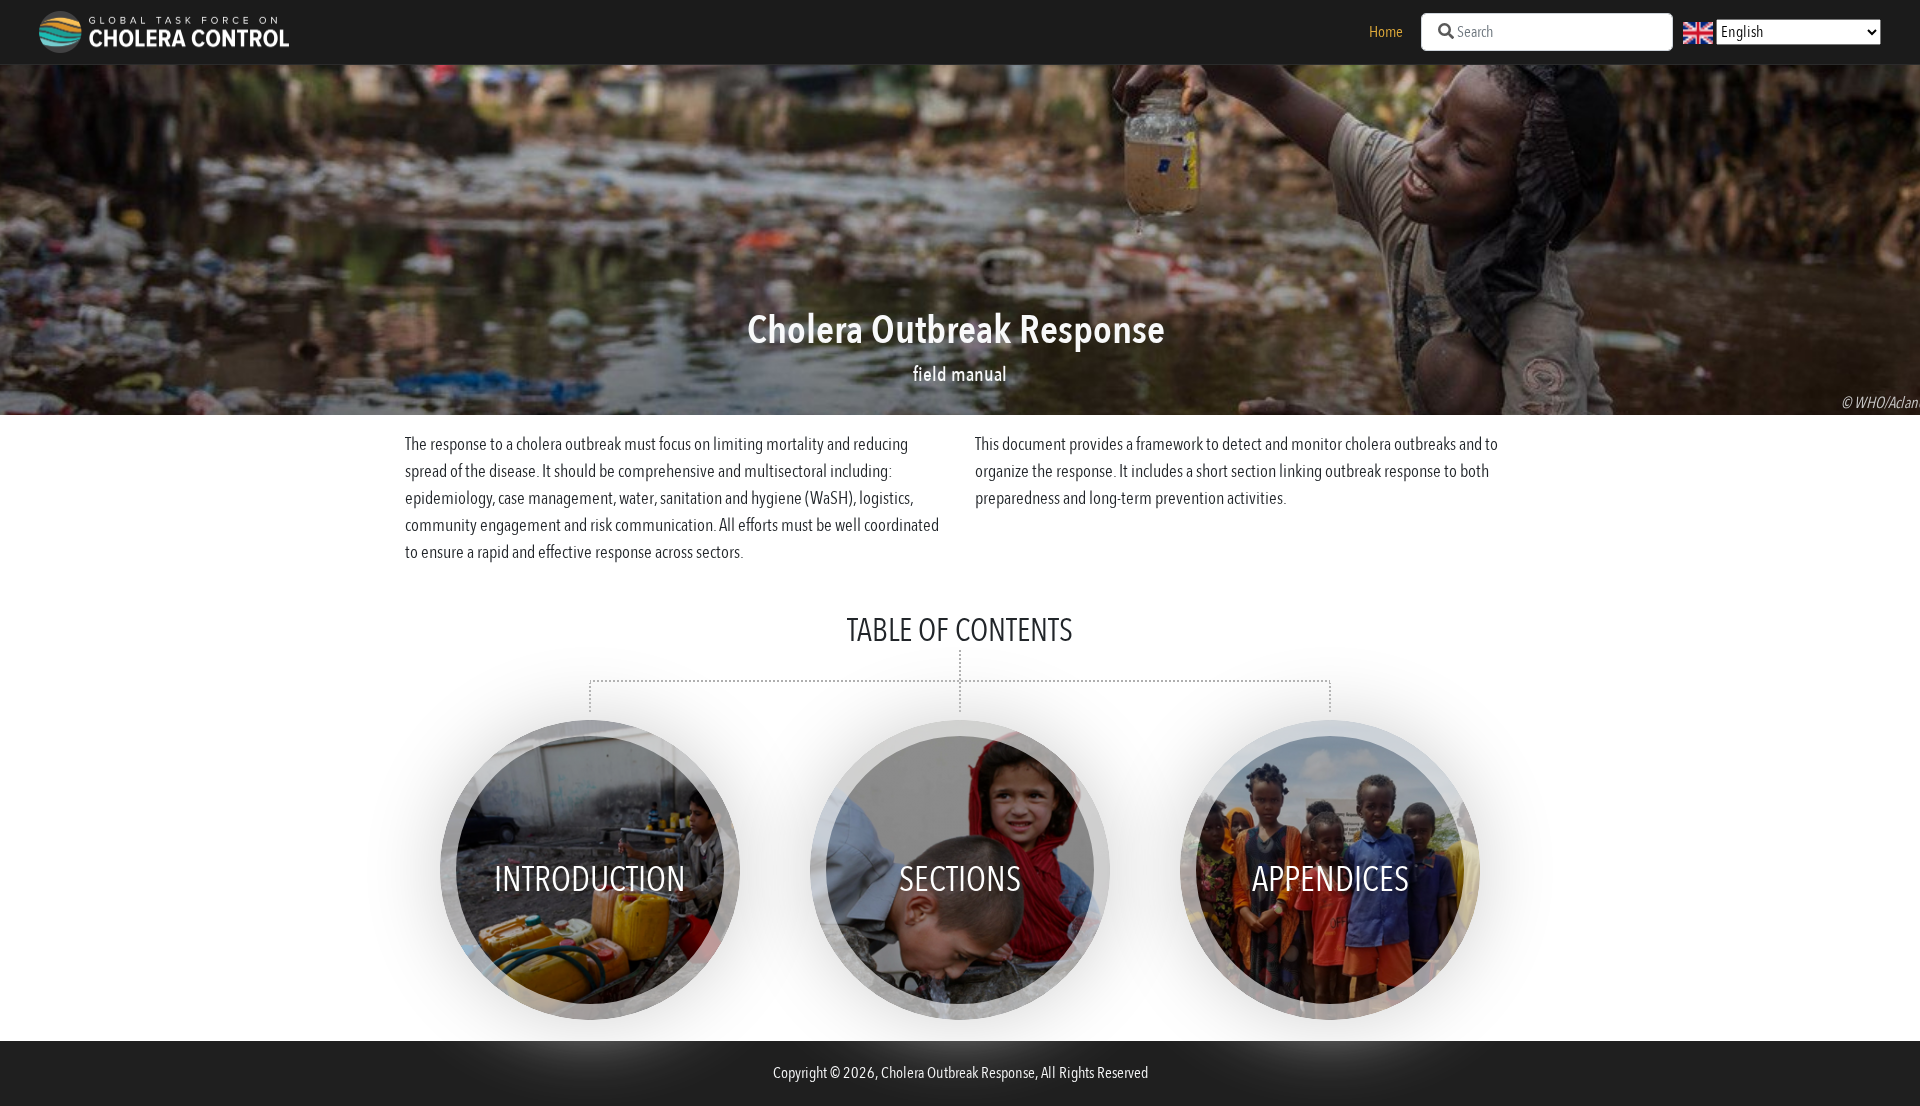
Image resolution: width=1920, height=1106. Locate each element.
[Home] (164, 32)
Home (1386, 32)
